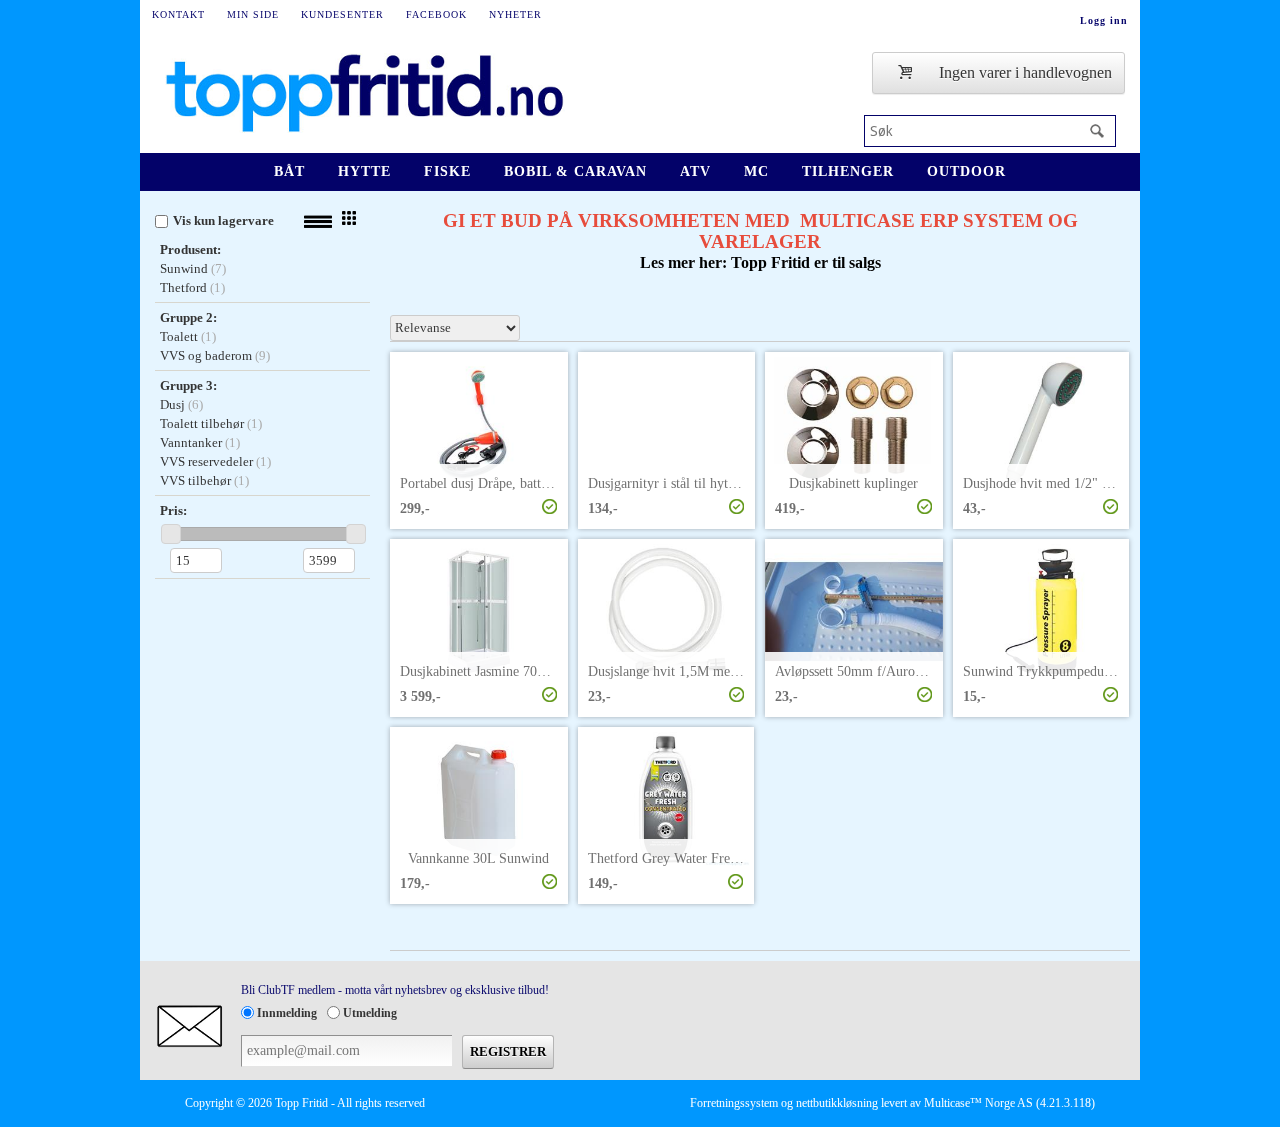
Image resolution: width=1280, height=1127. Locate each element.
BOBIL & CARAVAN (575, 171)
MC (756, 171)
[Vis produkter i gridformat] (349, 218)
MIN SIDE (253, 14)
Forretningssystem (734, 1103)
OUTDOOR (966, 171)
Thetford (183, 287)
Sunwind (184, 268)
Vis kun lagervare (223, 220)
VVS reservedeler (206, 461)
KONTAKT (178, 14)
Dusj (172, 404)
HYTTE (364, 171)
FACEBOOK (436, 14)
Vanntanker (191, 442)
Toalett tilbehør (202, 423)
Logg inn (1104, 20)
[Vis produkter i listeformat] (318, 222)
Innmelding (287, 1013)
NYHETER (515, 14)
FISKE (447, 171)
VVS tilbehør (195, 480)
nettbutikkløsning (837, 1103)
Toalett (179, 336)
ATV (695, 171)
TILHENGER (848, 171)
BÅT (289, 171)
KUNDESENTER (342, 14)
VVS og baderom (206, 355)
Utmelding (370, 1013)
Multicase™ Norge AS (978, 1103)
